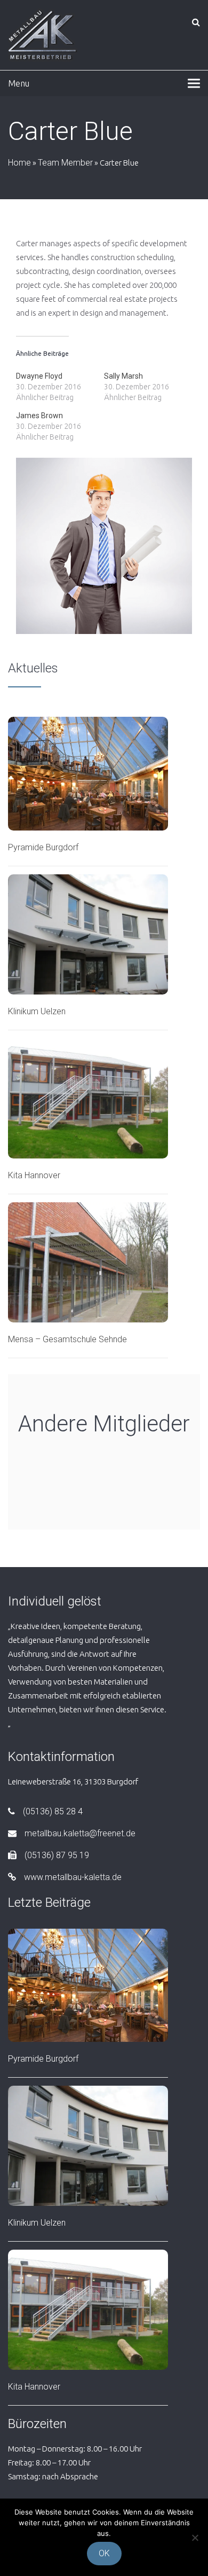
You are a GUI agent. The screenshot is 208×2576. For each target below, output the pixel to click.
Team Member (65, 163)
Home (19, 163)
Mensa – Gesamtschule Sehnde (67, 1339)
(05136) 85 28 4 (53, 1811)
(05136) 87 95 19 (57, 1855)
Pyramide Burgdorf (43, 847)
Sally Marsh (123, 376)
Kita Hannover (34, 1175)
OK (104, 2553)
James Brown (39, 416)
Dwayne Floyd (39, 376)
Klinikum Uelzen (37, 1011)
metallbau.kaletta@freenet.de (80, 1833)
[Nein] (195, 2538)
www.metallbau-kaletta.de (73, 1877)
